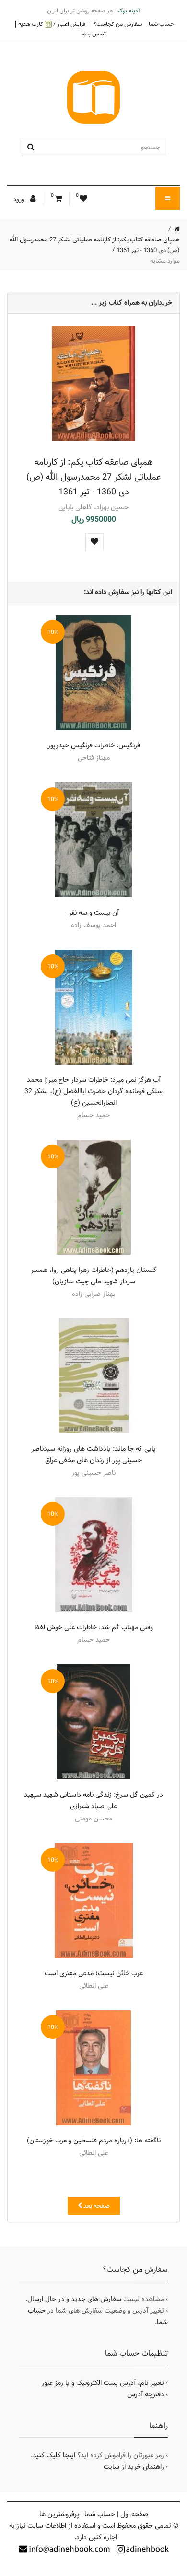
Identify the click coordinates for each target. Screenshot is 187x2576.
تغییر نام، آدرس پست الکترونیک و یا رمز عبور (103, 2383)
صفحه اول (134, 2514)
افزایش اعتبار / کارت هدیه (53, 24)
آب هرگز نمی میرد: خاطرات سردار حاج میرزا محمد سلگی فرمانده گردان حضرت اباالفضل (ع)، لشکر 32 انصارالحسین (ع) (93, 1091)
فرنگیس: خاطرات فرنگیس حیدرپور (94, 745)
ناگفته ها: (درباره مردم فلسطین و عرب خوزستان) (94, 2141)
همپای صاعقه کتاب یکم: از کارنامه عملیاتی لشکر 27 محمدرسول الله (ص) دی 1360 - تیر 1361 (94, 477)
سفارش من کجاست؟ (118, 24)
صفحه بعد (96, 2206)
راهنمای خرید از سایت (134, 2467)
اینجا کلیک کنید (54, 2455)
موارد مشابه (165, 261)
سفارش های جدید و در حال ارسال (74, 2299)
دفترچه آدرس (146, 2394)
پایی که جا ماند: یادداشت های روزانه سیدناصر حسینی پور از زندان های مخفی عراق (93, 1454)
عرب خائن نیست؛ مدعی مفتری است (94, 1973)
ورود (20, 199)
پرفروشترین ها (59, 2514)
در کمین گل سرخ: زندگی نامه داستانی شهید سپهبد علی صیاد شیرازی (93, 1800)
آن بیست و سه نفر (94, 913)
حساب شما (162, 24)
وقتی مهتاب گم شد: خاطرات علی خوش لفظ (94, 1627)
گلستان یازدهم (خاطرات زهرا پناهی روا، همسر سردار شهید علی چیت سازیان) (94, 1276)
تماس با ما (94, 34)
